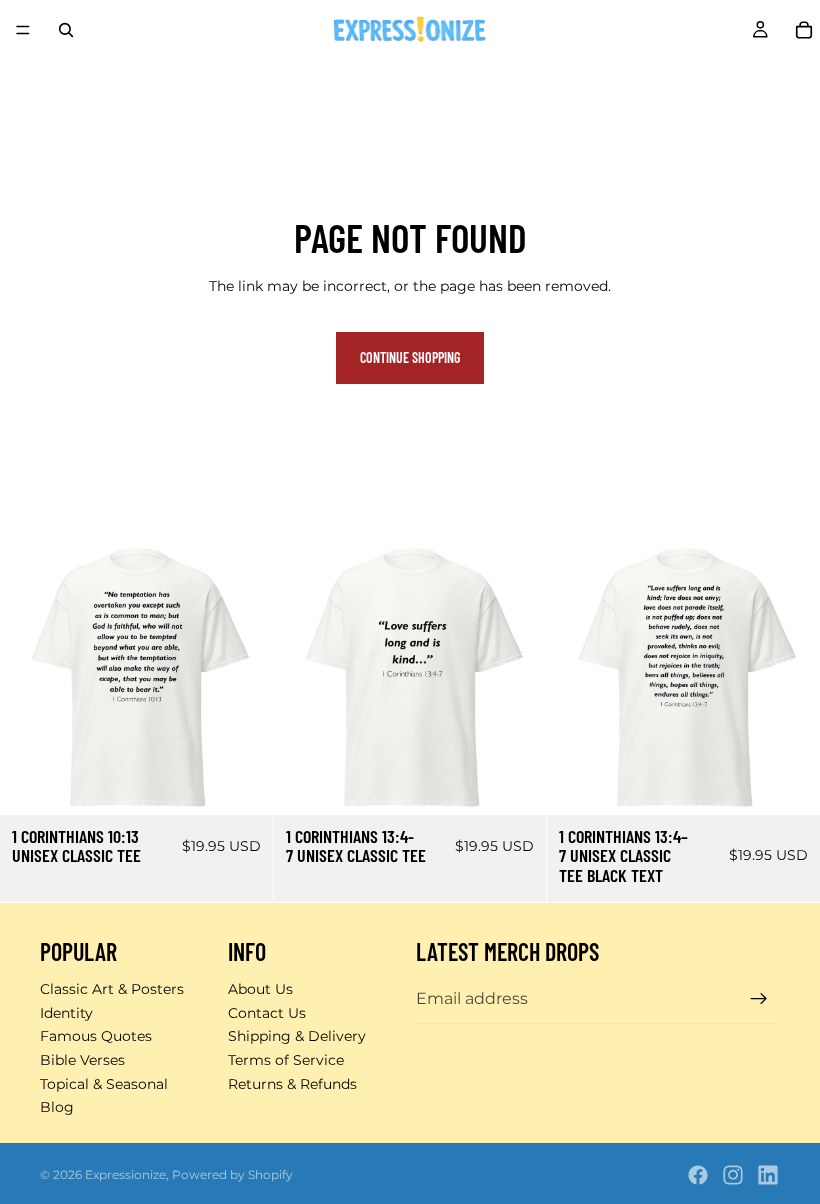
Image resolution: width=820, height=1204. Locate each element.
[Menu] (23, 30)
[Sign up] (759, 999)
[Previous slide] (30, 678)
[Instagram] (733, 1175)
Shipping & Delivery (297, 1036)
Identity (66, 1013)
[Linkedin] (768, 1175)
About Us (260, 989)
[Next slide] (243, 678)
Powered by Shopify (232, 1174)
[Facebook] (698, 1175)
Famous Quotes (96, 1036)
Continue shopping (410, 357)
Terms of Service (286, 1060)
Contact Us (267, 1013)
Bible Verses (82, 1060)
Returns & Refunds (292, 1084)
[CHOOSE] (242, 784)
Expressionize (125, 1174)
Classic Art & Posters (112, 989)
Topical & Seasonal (104, 1084)
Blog (57, 1107)
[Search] (66, 30)
